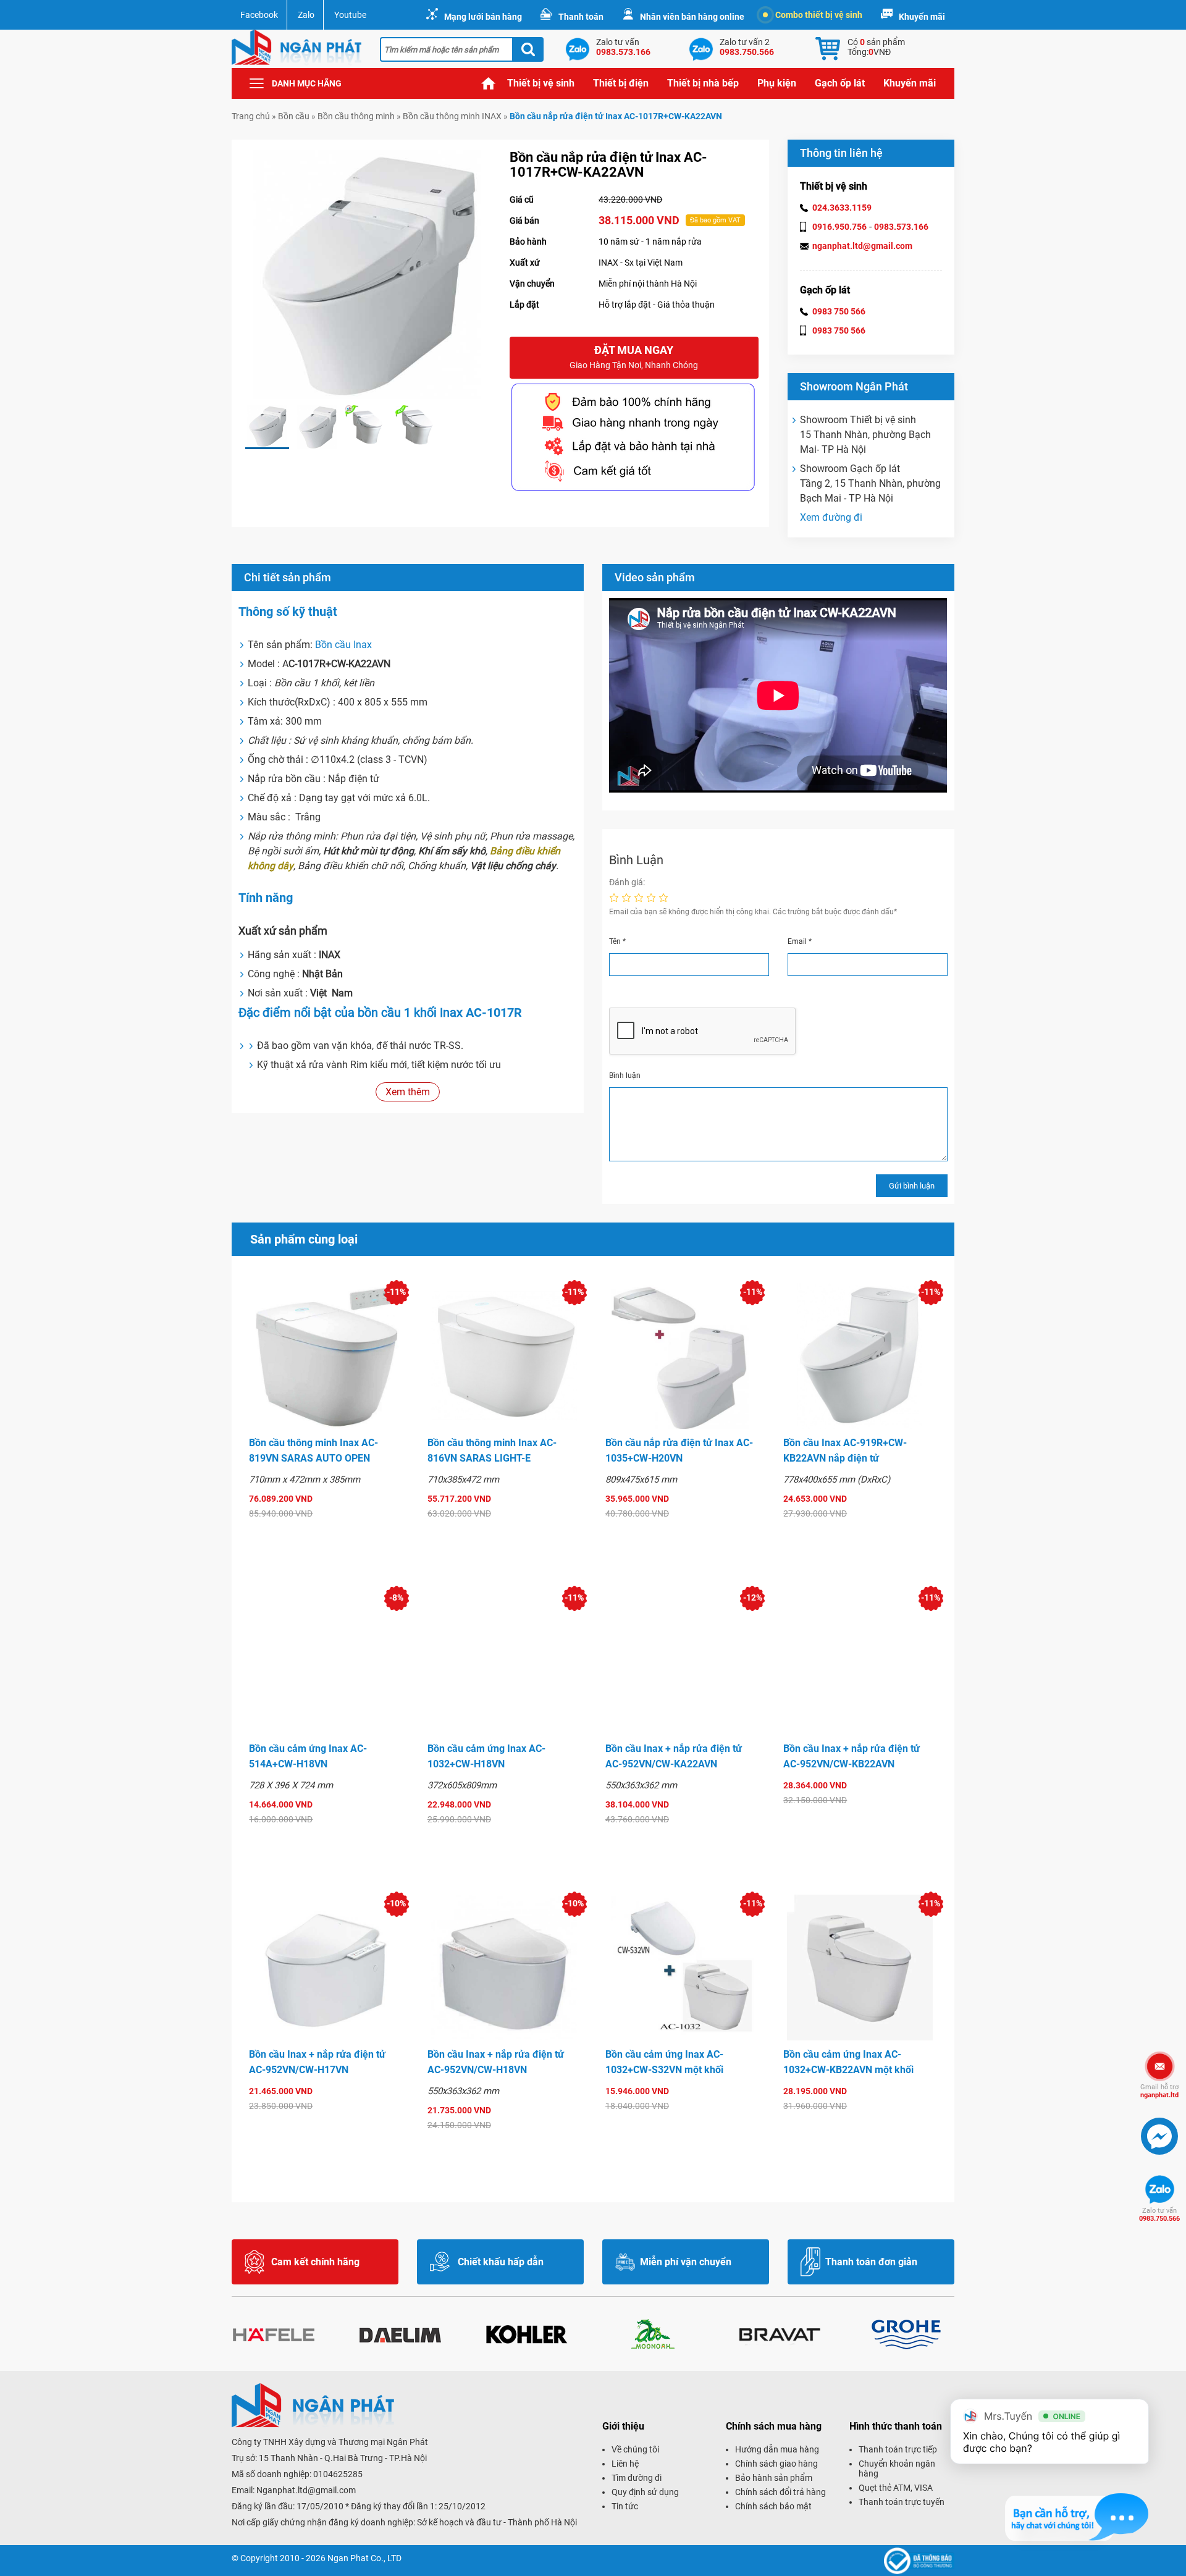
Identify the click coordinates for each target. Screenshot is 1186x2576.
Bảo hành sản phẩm (774, 2478)
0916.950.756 (839, 227)
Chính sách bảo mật (773, 2506)
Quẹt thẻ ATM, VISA (896, 2488)
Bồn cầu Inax (342, 645)
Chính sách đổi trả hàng (780, 2492)
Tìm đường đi (637, 2478)
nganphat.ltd (1159, 2091)
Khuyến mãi (922, 17)
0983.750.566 (1159, 2215)
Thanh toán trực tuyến (902, 2502)
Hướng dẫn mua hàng (777, 2449)
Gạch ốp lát (840, 83)
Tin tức (625, 2506)
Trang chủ (489, 83)
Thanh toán (581, 17)
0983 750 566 (839, 311)
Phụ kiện (777, 83)
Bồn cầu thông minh (356, 116)
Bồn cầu (294, 116)
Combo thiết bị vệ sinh (819, 15)
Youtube (350, 15)
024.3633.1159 (842, 208)
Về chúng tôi (635, 2449)
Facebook (259, 15)
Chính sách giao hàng (776, 2464)
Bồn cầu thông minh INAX (452, 116)
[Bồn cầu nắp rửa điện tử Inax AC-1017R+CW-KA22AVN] (267, 427)
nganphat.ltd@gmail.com (862, 246)
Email (800, 941)
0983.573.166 (901, 227)
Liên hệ (625, 2464)
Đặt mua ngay (634, 357)
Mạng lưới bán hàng (483, 17)
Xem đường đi (831, 517)
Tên (617, 941)
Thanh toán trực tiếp (898, 2449)
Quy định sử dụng (645, 2492)
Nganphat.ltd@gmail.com (306, 2490)
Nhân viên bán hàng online (692, 17)
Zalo (306, 15)
